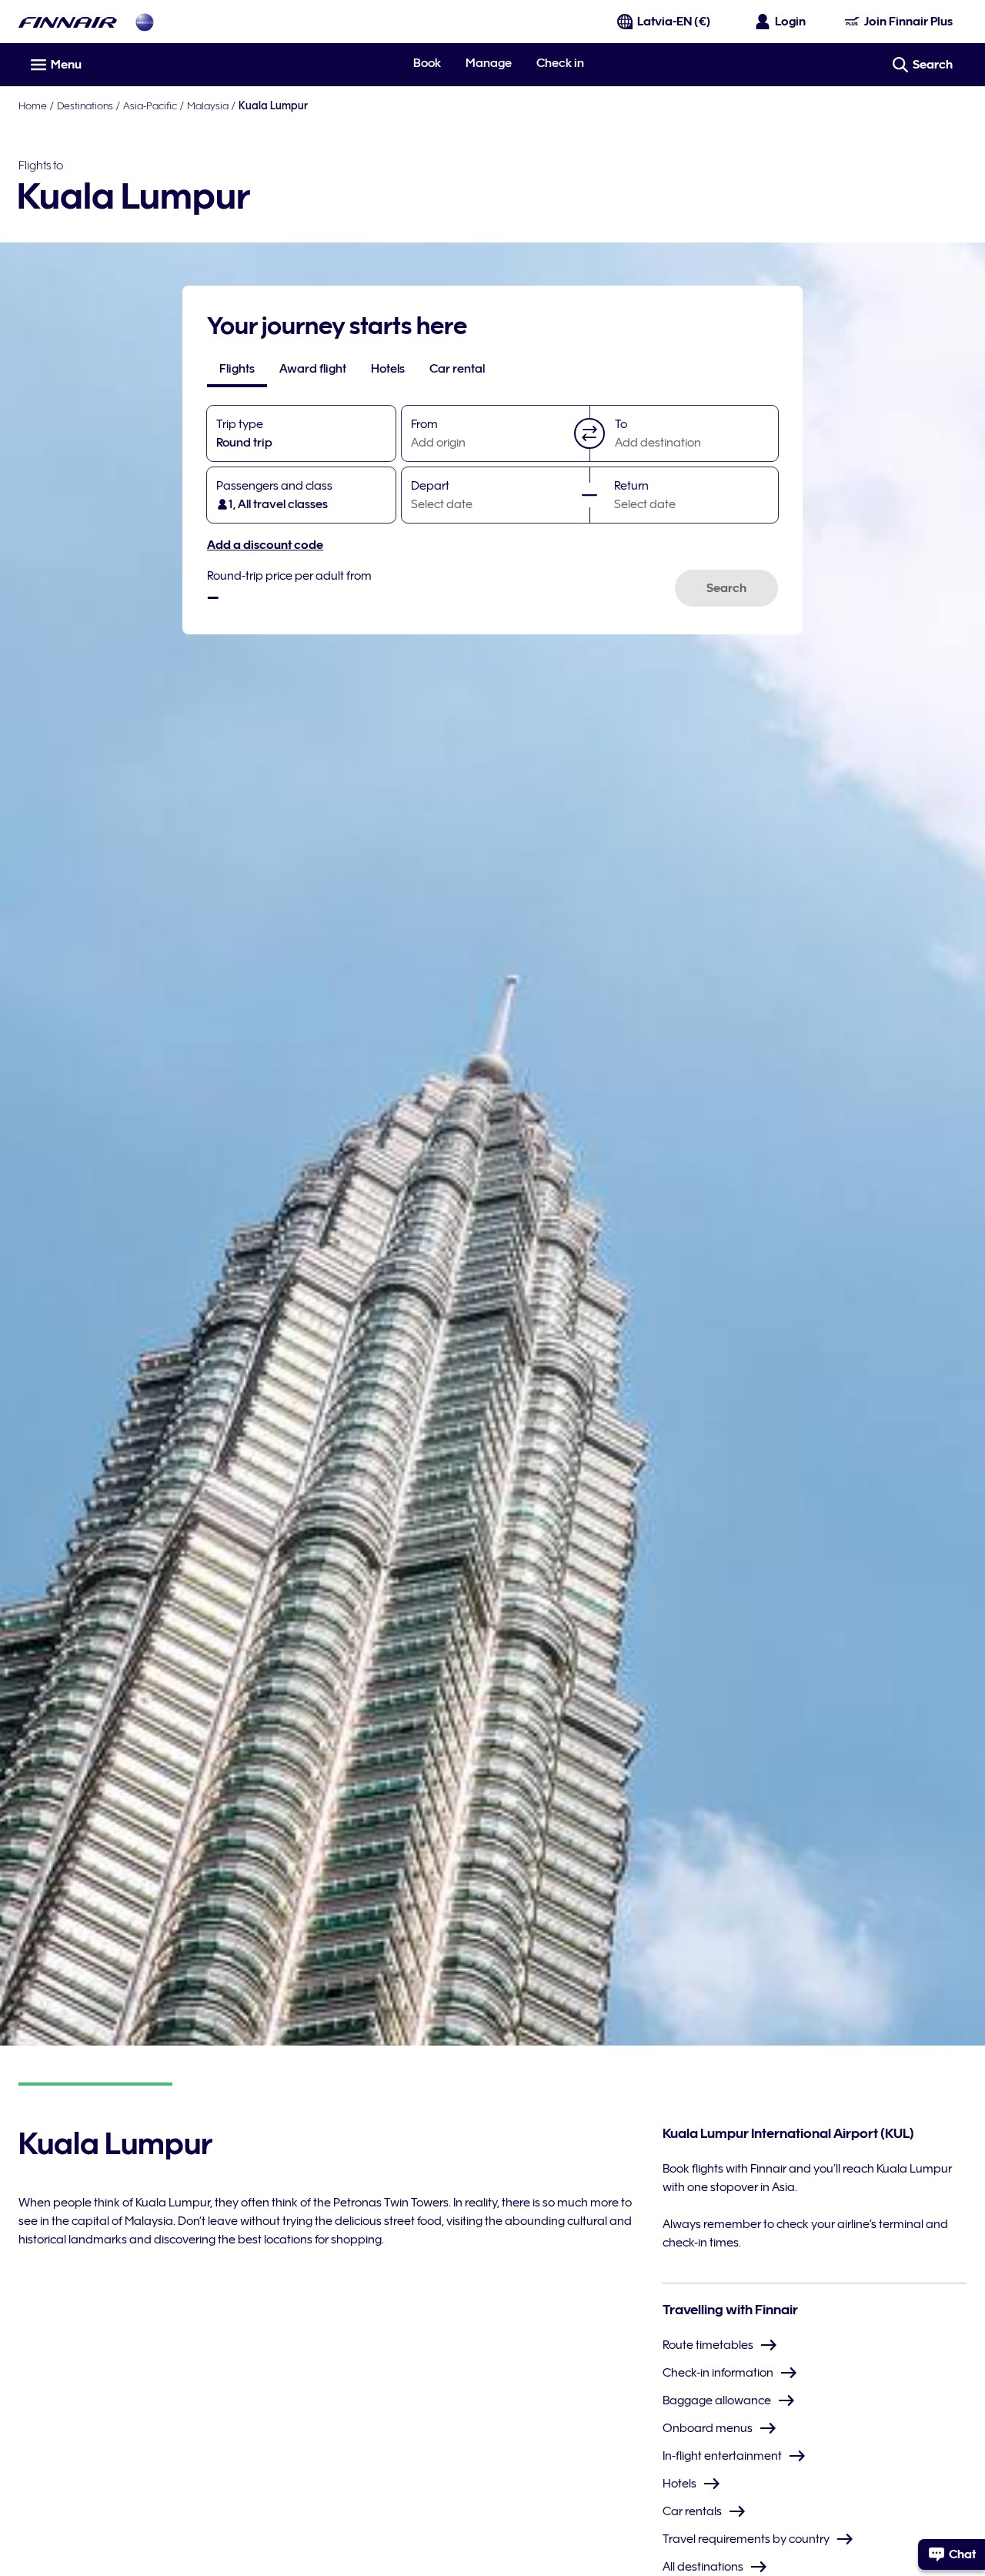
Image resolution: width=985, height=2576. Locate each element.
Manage (489, 63)
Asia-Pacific (150, 105)
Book (427, 63)
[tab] (237, 369)
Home (33, 105)
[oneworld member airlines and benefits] (145, 22)
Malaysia (208, 105)
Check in (560, 63)
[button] (589, 433)
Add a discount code (265, 545)
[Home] (68, 22)
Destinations (85, 105)
